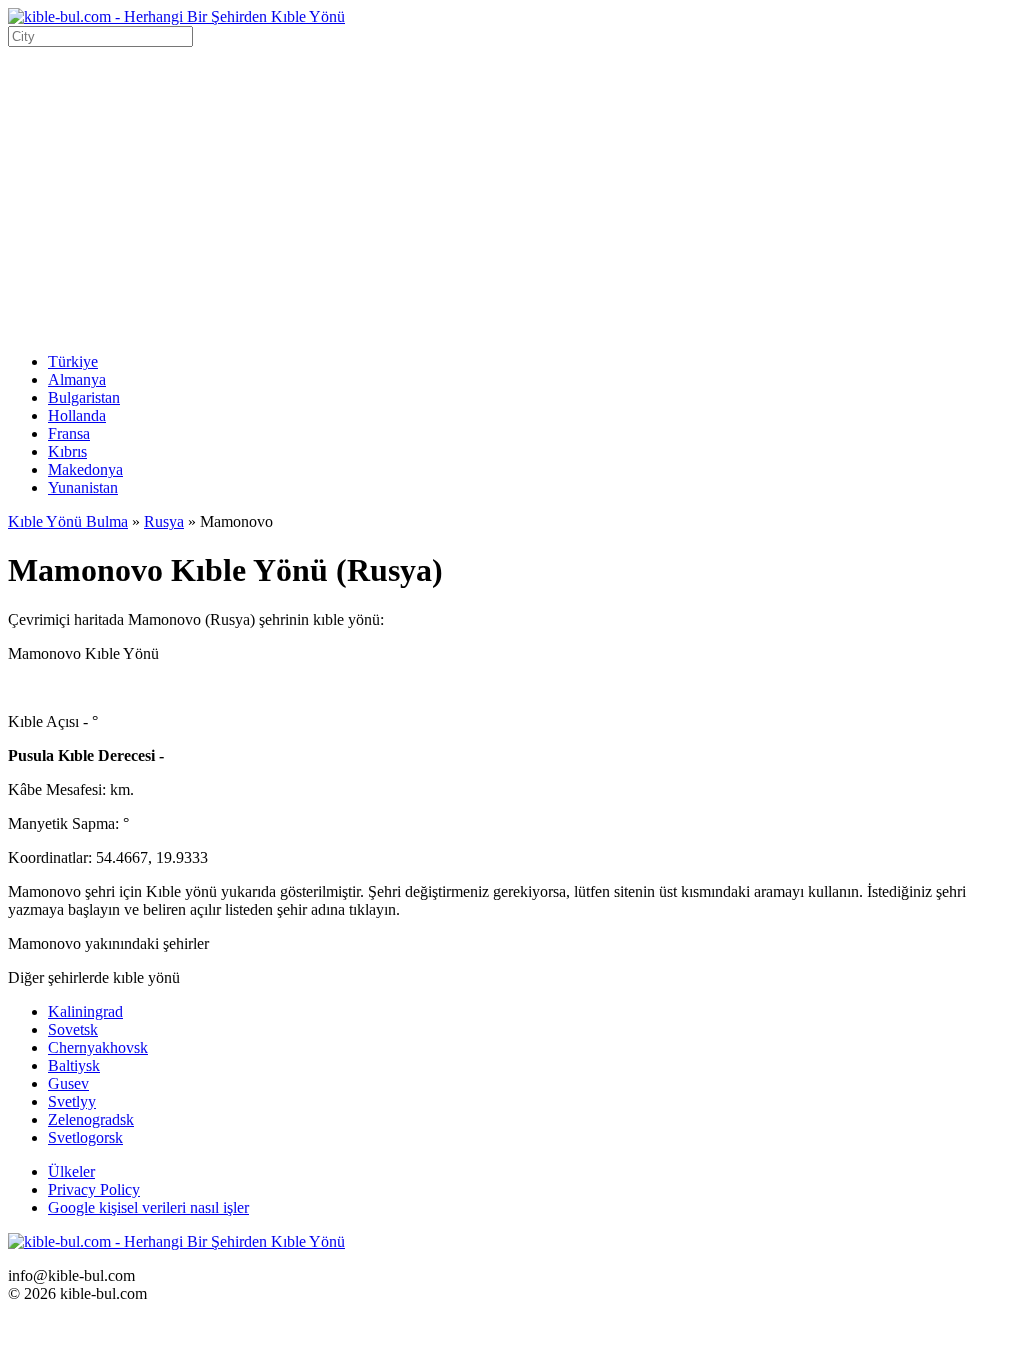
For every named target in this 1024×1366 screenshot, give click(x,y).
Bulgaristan (84, 397)
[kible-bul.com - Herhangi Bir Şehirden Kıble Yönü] (176, 16)
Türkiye (73, 361)
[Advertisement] (512, 197)
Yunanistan (83, 487)
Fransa (69, 433)
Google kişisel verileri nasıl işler (148, 1207)
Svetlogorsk (85, 1137)
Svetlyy (72, 1101)
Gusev (68, 1083)
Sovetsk (73, 1029)
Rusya (164, 521)
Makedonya (85, 469)
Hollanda (77, 415)
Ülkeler (71, 1171)
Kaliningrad (85, 1011)
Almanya (77, 379)
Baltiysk (74, 1065)
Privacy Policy (94, 1189)
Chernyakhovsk (98, 1047)
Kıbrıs (67, 451)
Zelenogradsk (91, 1119)
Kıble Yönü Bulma (68, 521)
